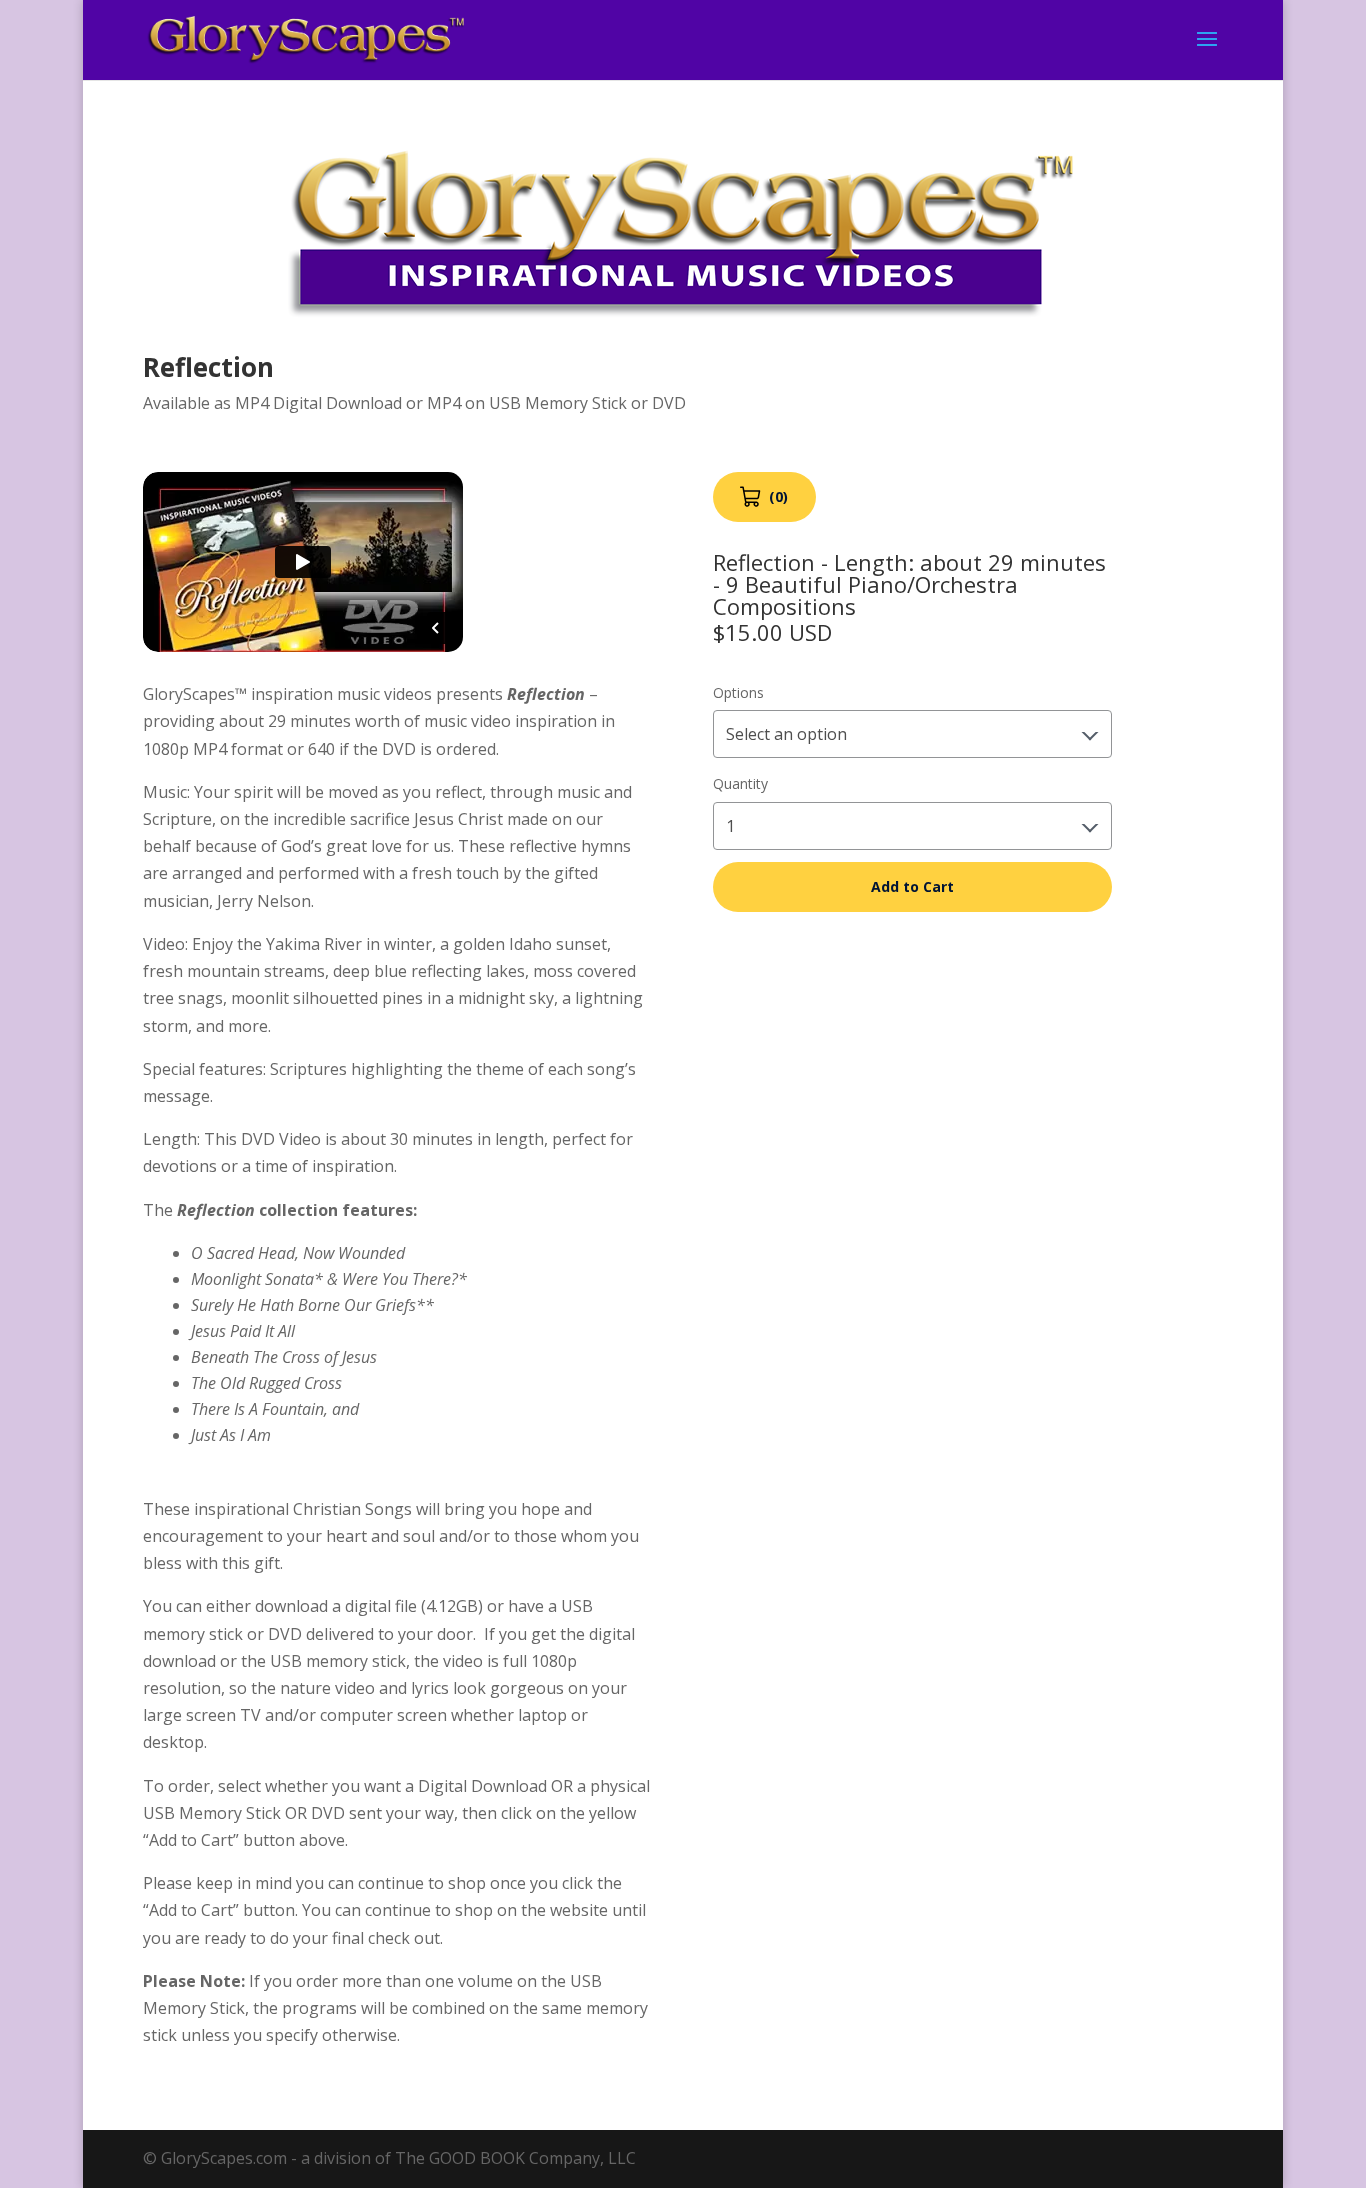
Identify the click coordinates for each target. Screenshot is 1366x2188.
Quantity (740, 783)
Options (738, 692)
